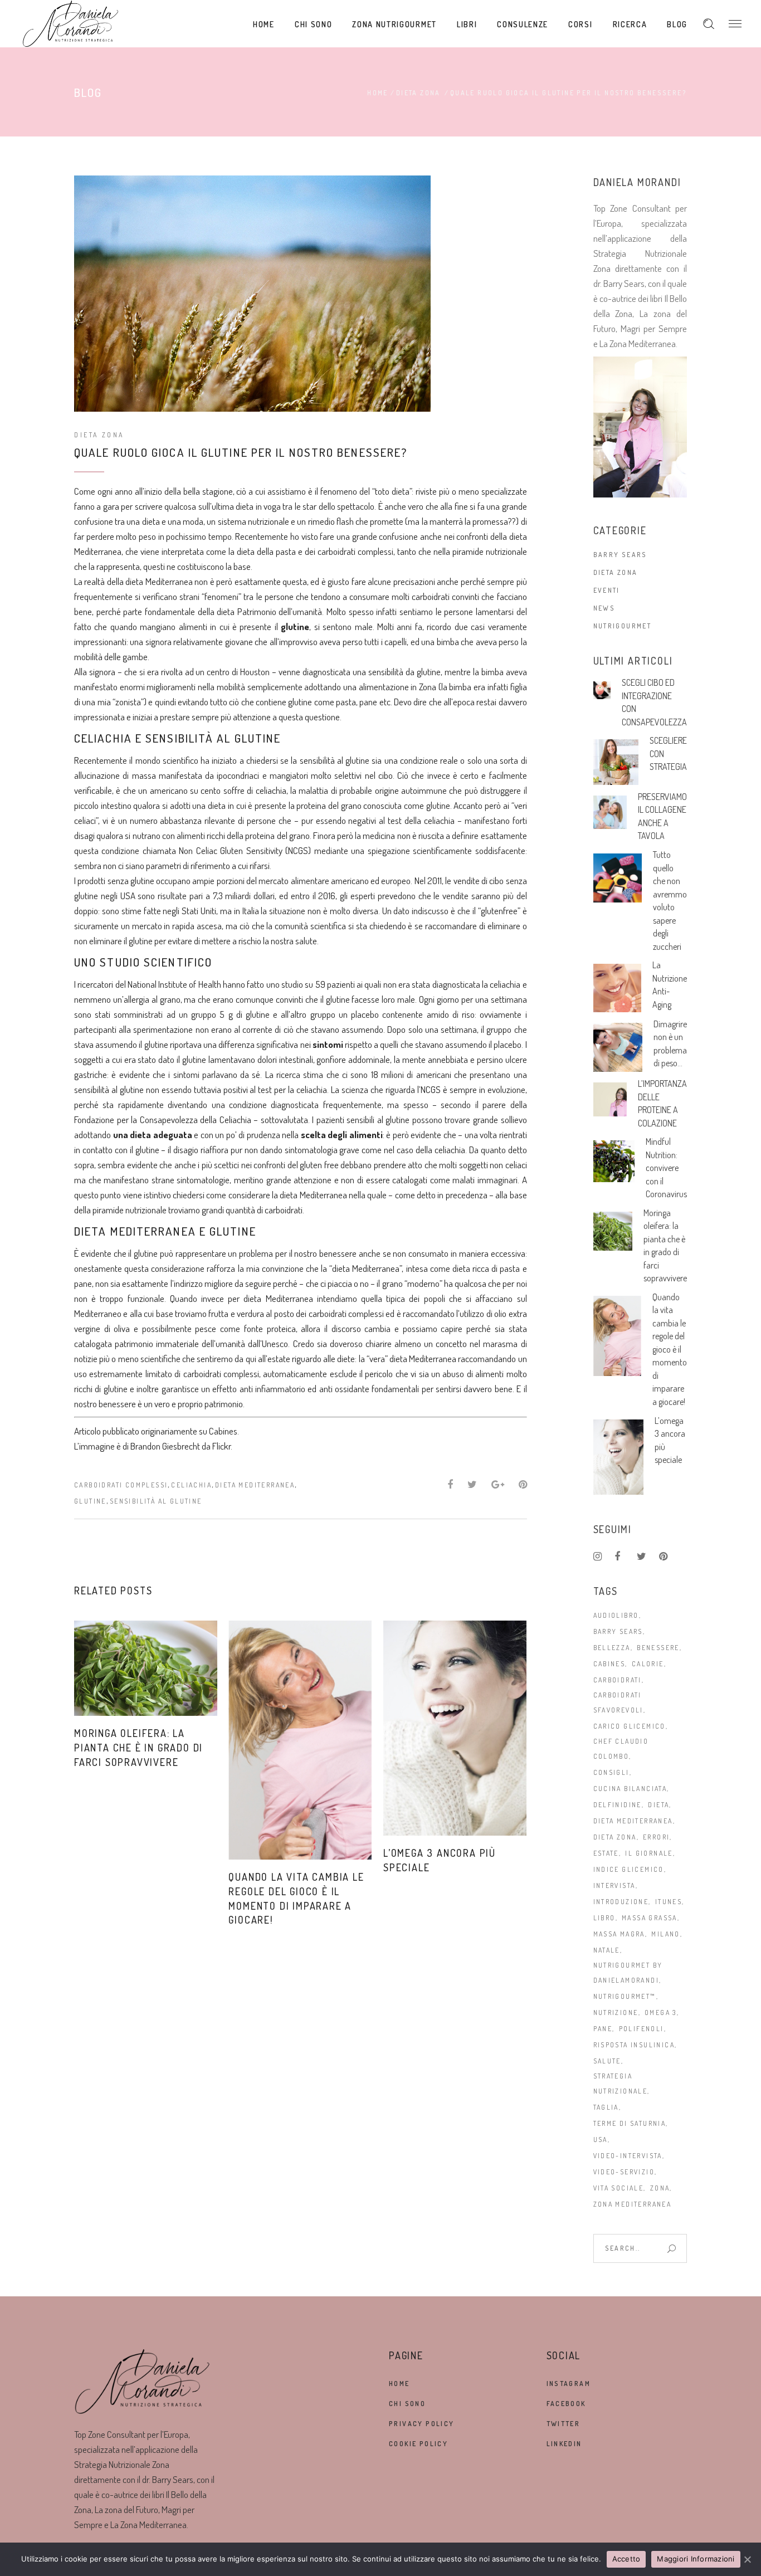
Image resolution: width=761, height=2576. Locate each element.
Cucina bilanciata (630, 1789)
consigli (611, 1772)
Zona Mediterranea (633, 2204)
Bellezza (612, 1648)
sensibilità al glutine (156, 1501)
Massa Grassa (650, 1918)
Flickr (221, 1446)
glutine (90, 1501)
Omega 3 (661, 2012)
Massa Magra (619, 1934)
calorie (648, 1664)
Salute (607, 2061)
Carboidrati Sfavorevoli (618, 1702)
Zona (660, 2188)
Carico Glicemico (630, 1726)
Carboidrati (618, 1680)
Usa (601, 2140)
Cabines (223, 1431)
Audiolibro (616, 1615)
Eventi (607, 590)
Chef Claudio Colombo (621, 1749)
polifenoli (642, 2029)
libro (604, 1918)
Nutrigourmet (623, 626)
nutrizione (616, 2012)
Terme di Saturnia (630, 2123)
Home (378, 93)
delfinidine (618, 1805)
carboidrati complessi (121, 1485)
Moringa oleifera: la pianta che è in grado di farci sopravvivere (138, 1748)
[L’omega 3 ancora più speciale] (455, 1728)
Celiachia (191, 1485)
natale (607, 1950)
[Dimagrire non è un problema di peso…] (618, 1048)
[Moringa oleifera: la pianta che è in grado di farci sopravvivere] (146, 1668)
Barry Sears (620, 555)
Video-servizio (624, 2172)
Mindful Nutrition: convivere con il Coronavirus (666, 1168)
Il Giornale (649, 1853)
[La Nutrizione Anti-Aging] (618, 988)
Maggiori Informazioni (696, 2559)
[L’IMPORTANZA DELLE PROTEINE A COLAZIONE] (610, 1099)
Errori (656, 1837)
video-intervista (628, 2156)
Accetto (626, 2559)
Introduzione (621, 1902)
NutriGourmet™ (625, 1996)
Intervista (614, 1885)
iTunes (669, 1902)
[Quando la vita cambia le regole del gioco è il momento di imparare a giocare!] (300, 1740)
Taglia (606, 2107)
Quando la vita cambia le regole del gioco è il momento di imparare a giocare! (670, 1349)
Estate (606, 1853)
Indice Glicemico (629, 1869)
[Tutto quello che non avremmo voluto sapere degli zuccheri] (618, 878)
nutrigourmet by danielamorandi (628, 1973)
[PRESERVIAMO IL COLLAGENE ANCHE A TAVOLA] (610, 813)
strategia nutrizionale (621, 2084)
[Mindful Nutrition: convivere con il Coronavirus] (614, 1161)
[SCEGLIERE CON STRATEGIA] (616, 762)
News (604, 608)
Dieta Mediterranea (255, 1485)
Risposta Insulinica (634, 2045)
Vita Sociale (619, 2188)
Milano (665, 1934)
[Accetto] (747, 2559)
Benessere (658, 1648)
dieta (658, 1805)
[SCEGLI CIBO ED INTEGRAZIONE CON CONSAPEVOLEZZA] (602, 690)
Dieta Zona (418, 93)
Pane (603, 2029)
